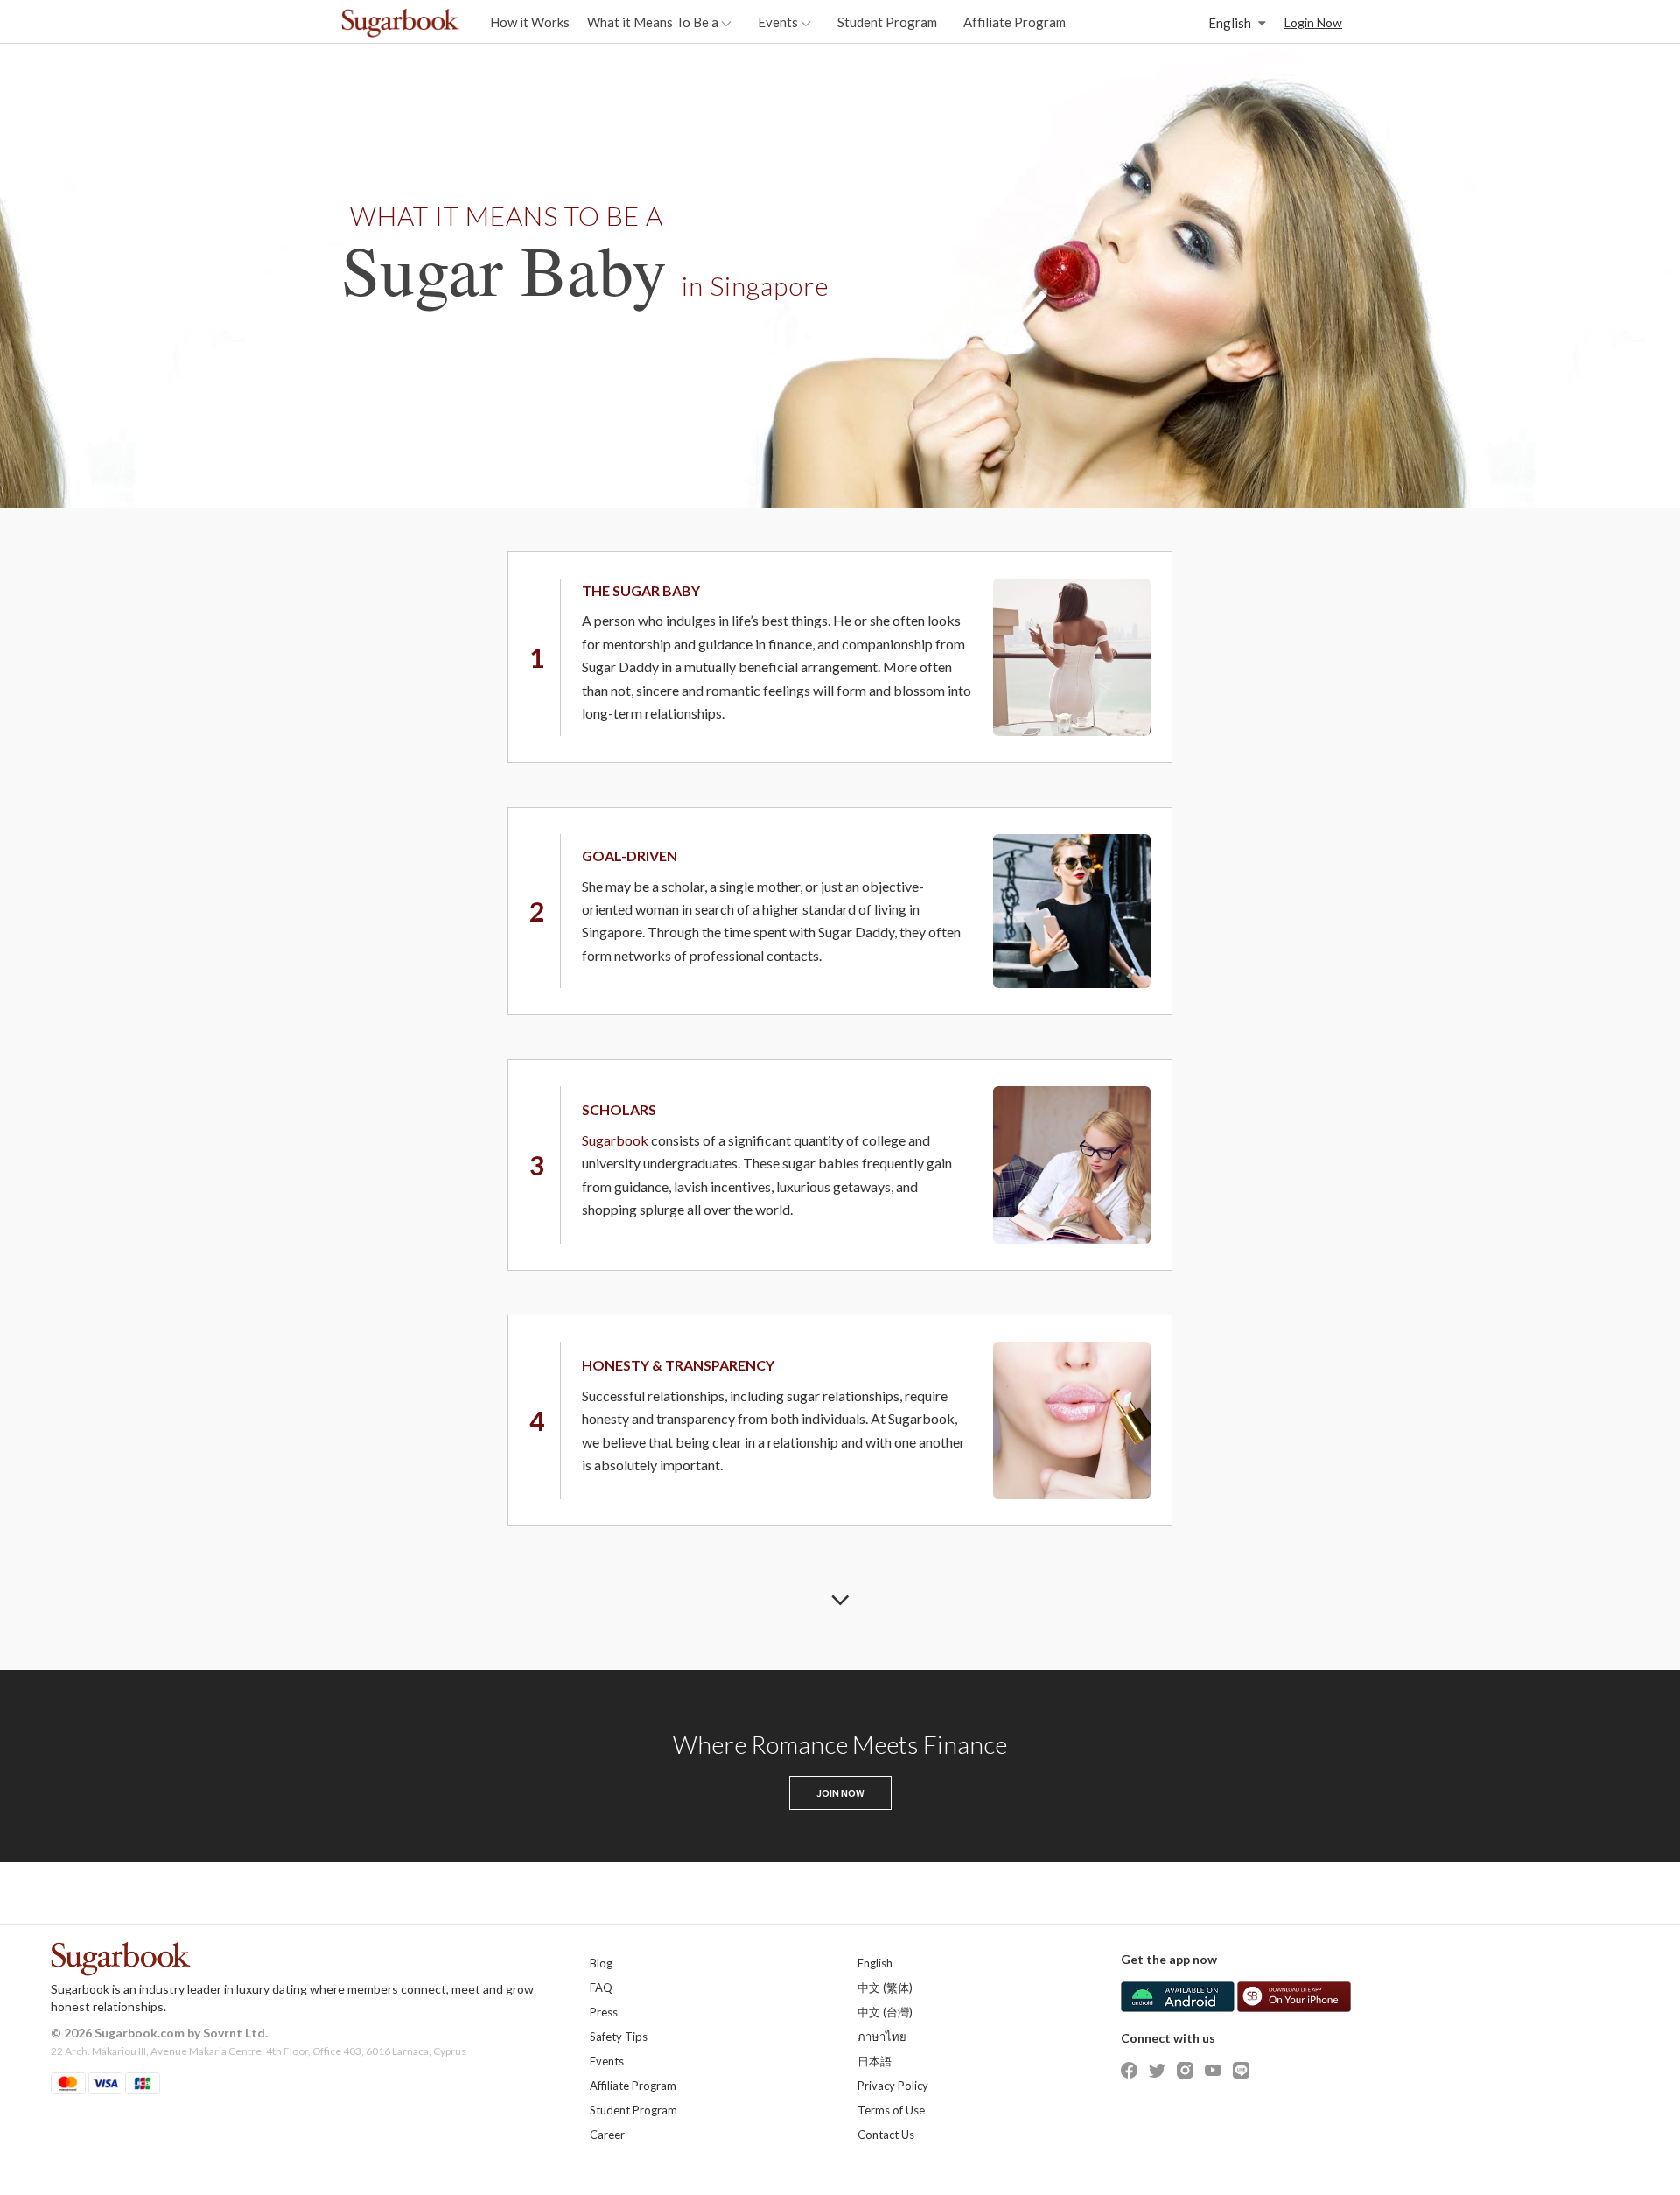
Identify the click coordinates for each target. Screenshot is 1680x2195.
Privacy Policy (893, 2086)
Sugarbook (615, 1140)
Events (607, 2061)
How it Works (530, 22)
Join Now (840, 1793)
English (875, 1963)
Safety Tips (619, 2037)
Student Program (887, 22)
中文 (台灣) (885, 2012)
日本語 (875, 2061)
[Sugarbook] (437, 23)
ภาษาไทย (882, 2037)
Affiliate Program (1015, 22)
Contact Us (886, 2135)
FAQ (601, 1988)
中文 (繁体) (885, 1988)
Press (604, 2012)
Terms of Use (891, 2110)
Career (607, 2135)
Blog (601, 1963)
